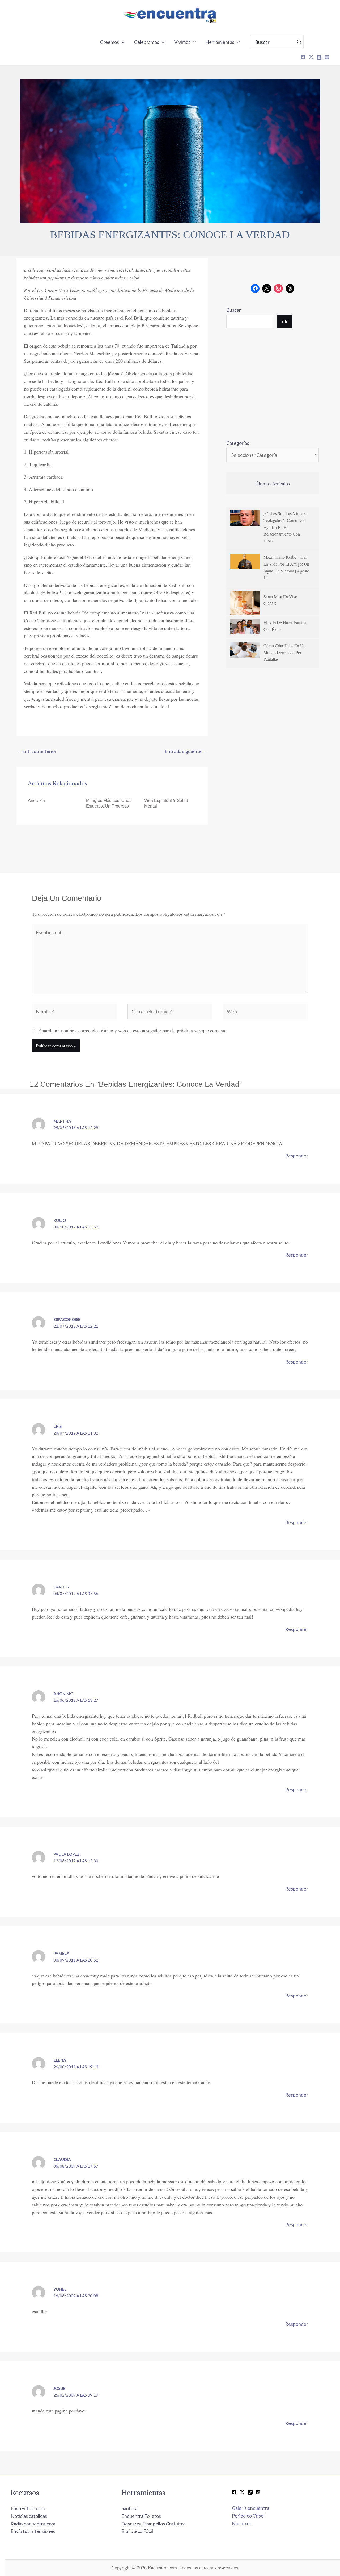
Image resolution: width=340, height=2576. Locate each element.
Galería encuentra (251, 2508)
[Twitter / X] (242, 2492)
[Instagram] (327, 57)
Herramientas (220, 42)
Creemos (110, 42)
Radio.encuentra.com (33, 2524)
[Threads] (319, 57)
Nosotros (242, 2523)
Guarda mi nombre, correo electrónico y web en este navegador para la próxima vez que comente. (133, 1030)
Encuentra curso (28, 2508)
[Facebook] (303, 57)
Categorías (238, 443)
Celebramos (147, 42)
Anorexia (36, 800)
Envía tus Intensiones (33, 2531)
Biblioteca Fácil (137, 2531)
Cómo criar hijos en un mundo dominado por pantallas (284, 652)
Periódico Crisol (248, 2516)
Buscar (234, 310)
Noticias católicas (29, 2516)
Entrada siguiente (186, 751)
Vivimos (182, 42)
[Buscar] (299, 42)
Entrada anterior (37, 751)
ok (285, 321)
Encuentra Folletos (141, 2516)
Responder (297, 1156)
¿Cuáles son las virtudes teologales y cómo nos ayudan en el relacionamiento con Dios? (285, 527)
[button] (122, 42)
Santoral (130, 2508)
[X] (311, 57)
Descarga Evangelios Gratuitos (154, 2524)
